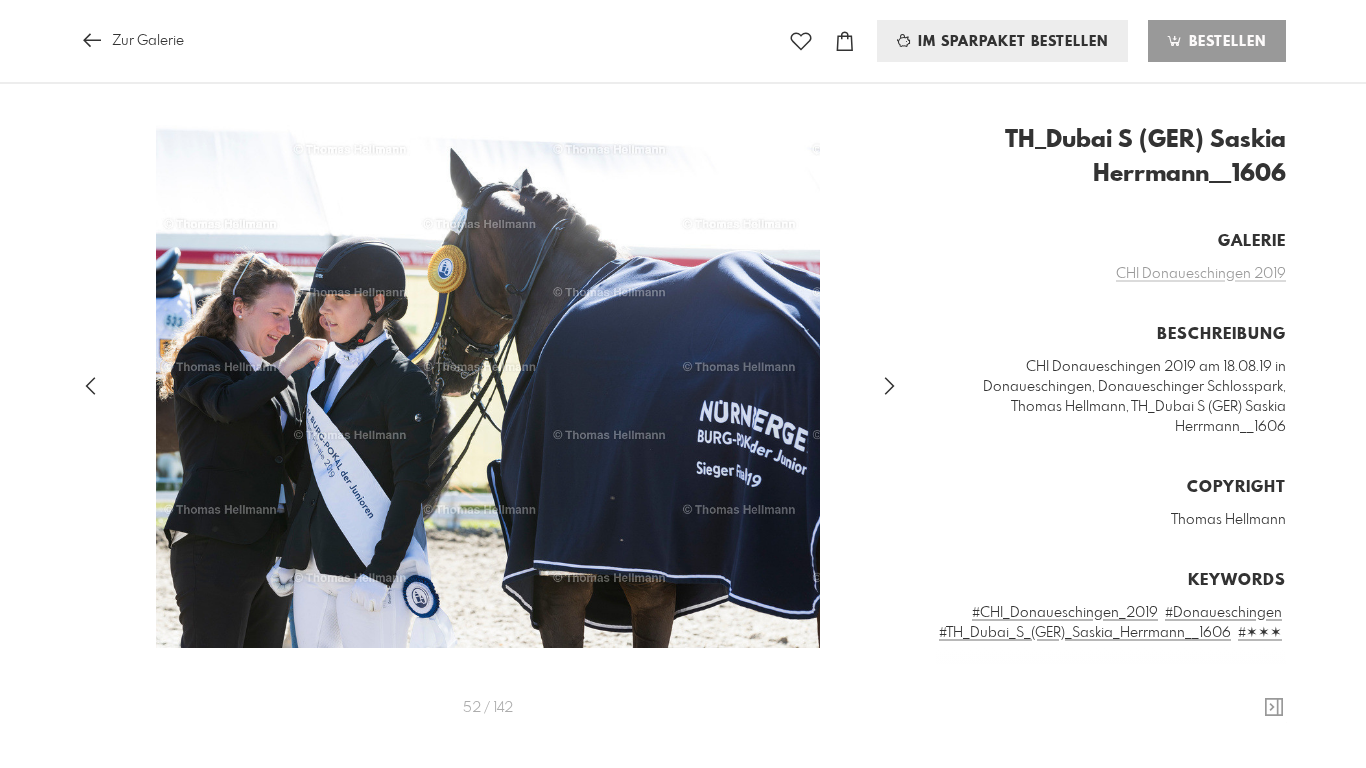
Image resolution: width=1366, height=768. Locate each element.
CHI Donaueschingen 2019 (1201, 274)
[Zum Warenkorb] (845, 41)
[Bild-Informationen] (1274, 708)
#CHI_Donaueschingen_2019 (1065, 613)
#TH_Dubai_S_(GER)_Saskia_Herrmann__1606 (1085, 633)
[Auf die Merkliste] (801, 41)
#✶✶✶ (1260, 633)
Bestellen (1225, 42)
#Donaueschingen (1223, 613)
